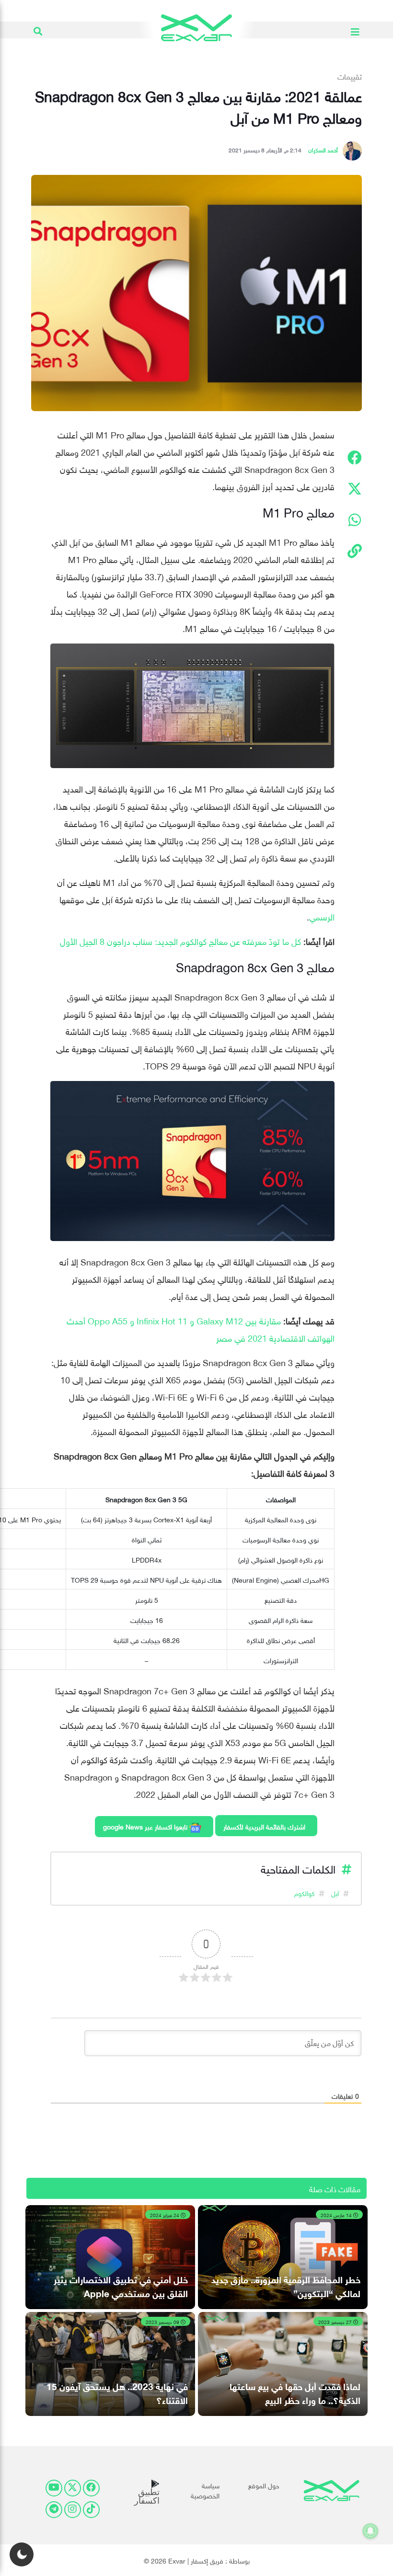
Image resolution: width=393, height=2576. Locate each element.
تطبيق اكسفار (147, 2496)
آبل (335, 1892)
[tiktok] (91, 2510)
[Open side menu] (355, 30)
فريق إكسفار (207, 2560)
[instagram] (73, 2510)
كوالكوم (304, 1892)
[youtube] (54, 2488)
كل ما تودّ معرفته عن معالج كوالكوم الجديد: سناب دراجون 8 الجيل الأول (180, 940)
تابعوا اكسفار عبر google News (146, 1826)
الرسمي (322, 916)
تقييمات (350, 76)
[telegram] (54, 2510)
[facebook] (91, 2488)
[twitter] (73, 2488)
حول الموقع (264, 2485)
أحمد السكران (323, 149)
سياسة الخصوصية (205, 2490)
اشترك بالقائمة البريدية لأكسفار (264, 1826)
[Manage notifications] (370, 2531)
